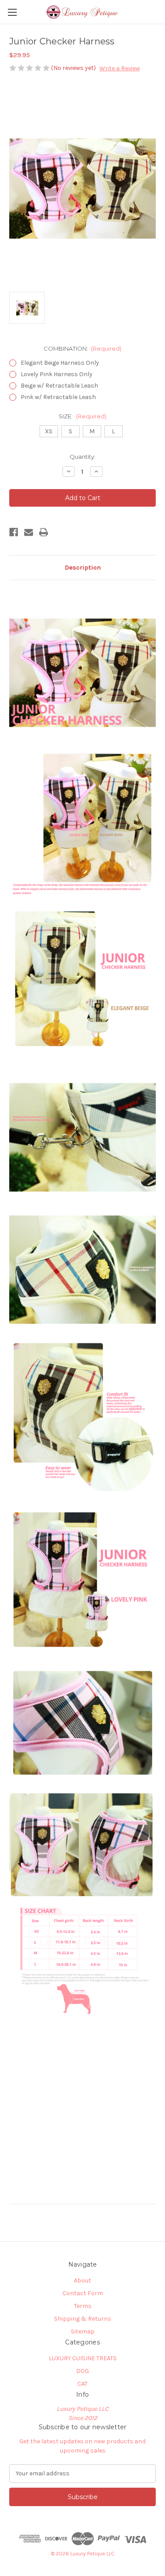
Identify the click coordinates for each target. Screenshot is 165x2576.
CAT (82, 2384)
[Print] (44, 532)
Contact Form (83, 2293)
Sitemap (83, 2331)
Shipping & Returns (83, 2319)
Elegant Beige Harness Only (60, 363)
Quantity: (82, 457)
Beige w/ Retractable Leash (59, 386)
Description (83, 567)
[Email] (29, 532)
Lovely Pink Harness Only (57, 374)
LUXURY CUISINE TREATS (83, 2358)
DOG (82, 2371)
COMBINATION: (83, 348)
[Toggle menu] (12, 12)
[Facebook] (14, 532)
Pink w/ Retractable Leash (58, 397)
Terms (83, 2306)
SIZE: (82, 416)
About (82, 2280)
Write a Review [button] (120, 68)
